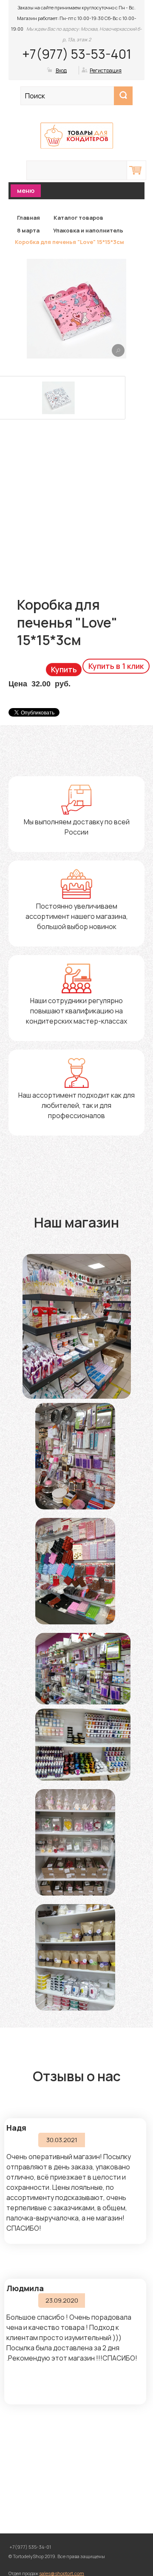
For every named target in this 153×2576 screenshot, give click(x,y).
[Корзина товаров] (136, 170)
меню (26, 191)
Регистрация (106, 70)
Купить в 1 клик (116, 666)
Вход (61, 70)
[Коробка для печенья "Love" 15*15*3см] (118, 350)
